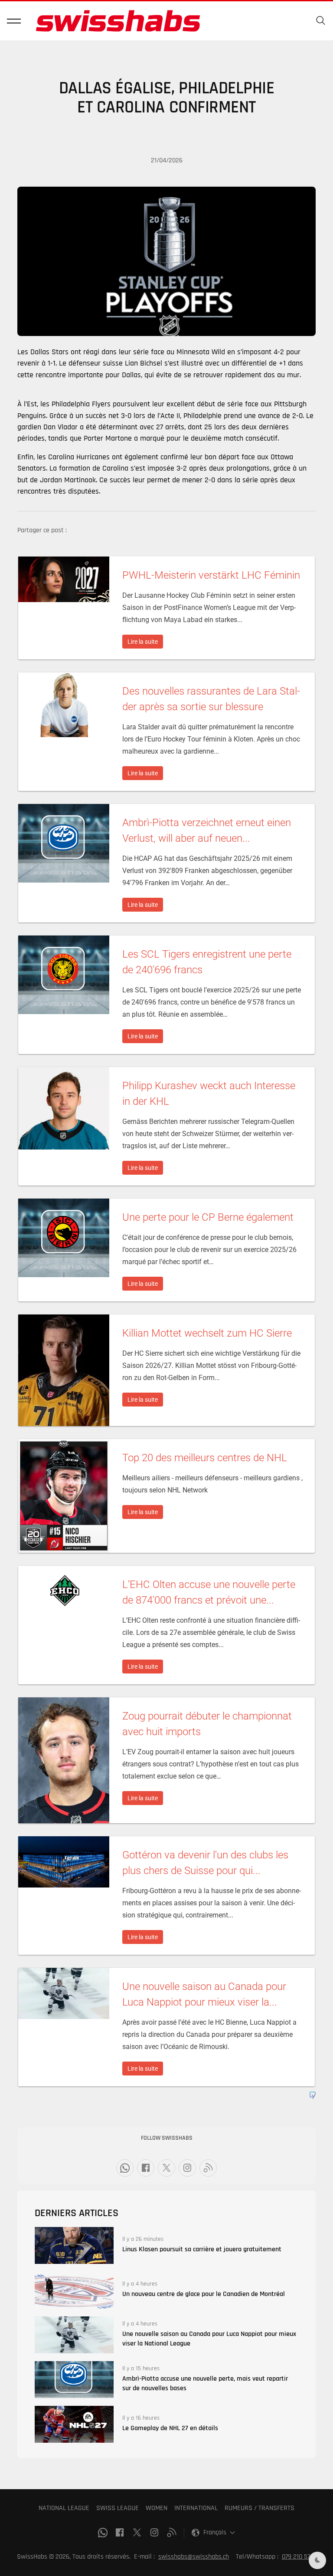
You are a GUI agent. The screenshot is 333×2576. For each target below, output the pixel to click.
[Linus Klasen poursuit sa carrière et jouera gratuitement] (74, 2245)
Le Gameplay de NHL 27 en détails (170, 2428)
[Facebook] (146, 2168)
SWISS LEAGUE (118, 2508)
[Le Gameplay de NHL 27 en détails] (74, 2424)
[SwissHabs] (118, 21)
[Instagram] (187, 2168)
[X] (166, 2168)
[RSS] (208, 2168)
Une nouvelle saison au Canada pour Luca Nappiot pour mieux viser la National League (209, 2339)
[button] (14, 21)
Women (157, 2508)
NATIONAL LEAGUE (64, 2508)
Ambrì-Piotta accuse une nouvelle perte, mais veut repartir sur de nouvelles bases (205, 2383)
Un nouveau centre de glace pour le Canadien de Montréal (204, 2294)
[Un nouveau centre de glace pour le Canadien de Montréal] (74, 2290)
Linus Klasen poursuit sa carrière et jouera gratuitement (202, 2249)
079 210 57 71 (299, 2557)
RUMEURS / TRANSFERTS (260, 2508)
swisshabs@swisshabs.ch (194, 2557)
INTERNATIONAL (196, 2508)
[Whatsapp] (125, 2168)
